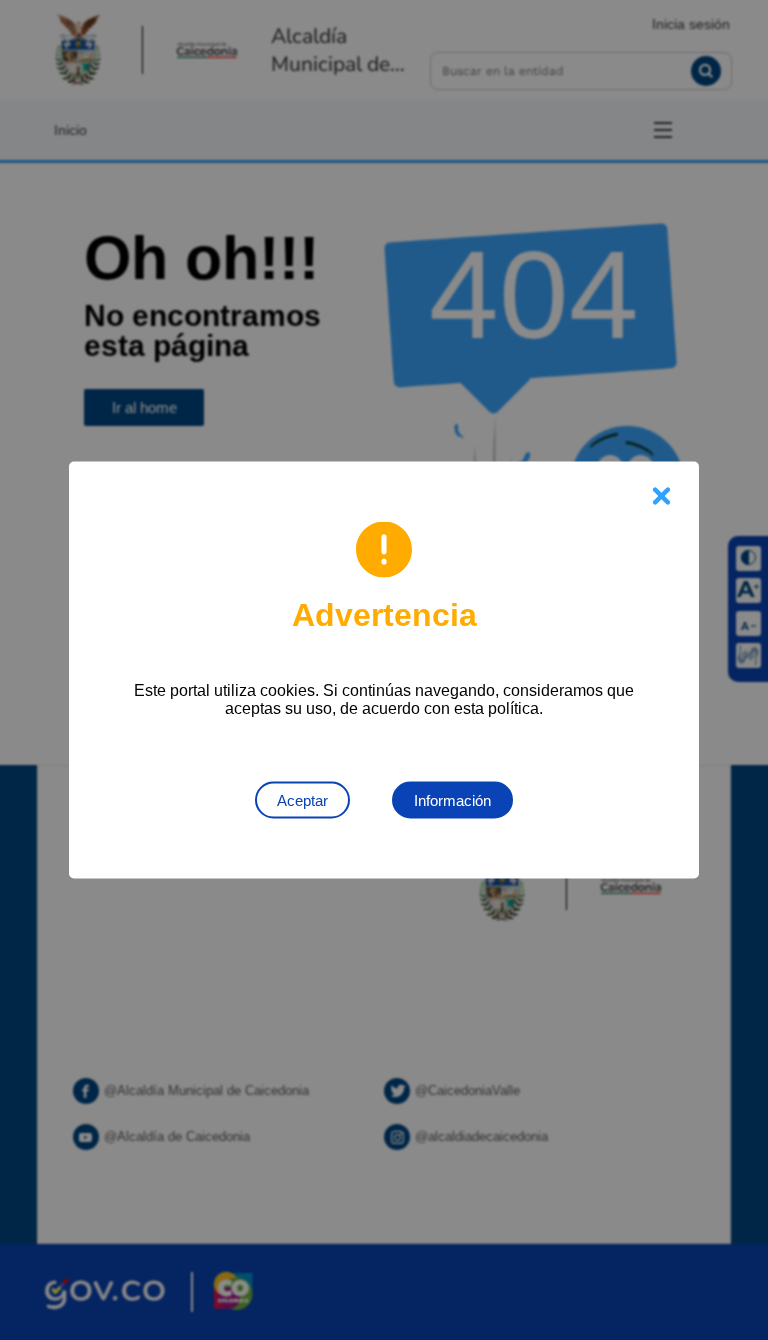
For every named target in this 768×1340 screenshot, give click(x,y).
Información (452, 800)
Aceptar (302, 800)
